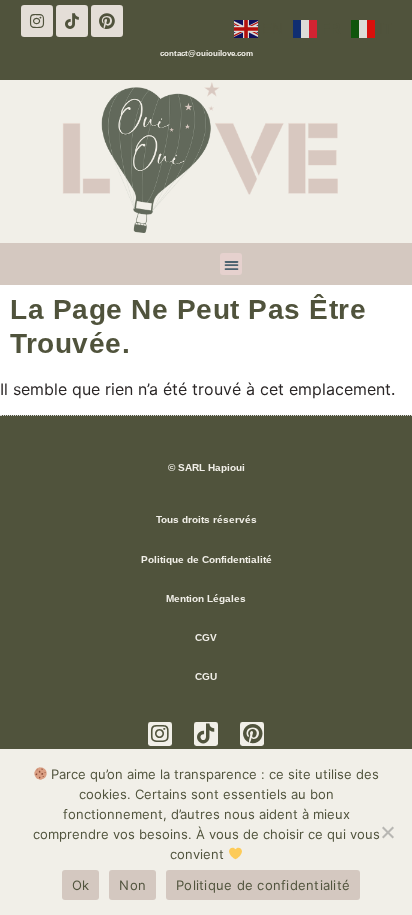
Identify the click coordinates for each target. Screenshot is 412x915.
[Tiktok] (72, 21)
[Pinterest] (107, 21)
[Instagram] (37, 21)
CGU (206, 676)
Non (132, 885)
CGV (206, 637)
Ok (81, 885)
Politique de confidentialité (263, 885)
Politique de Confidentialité (206, 559)
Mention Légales (206, 598)
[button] (231, 264)
